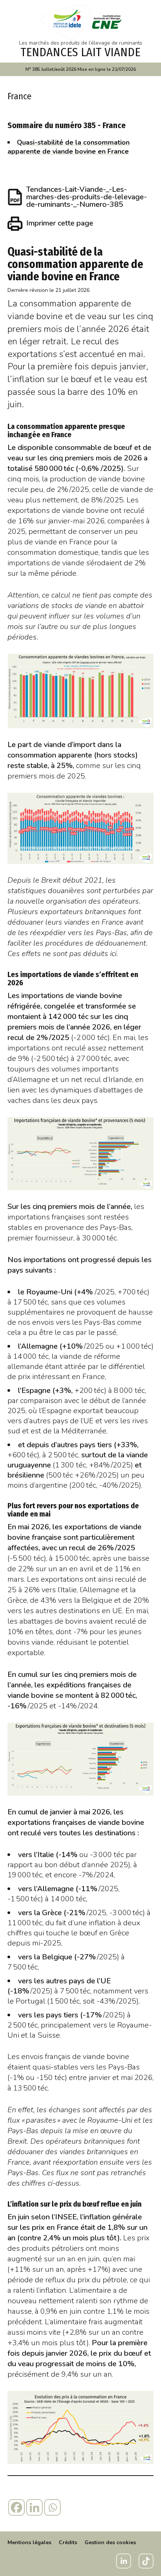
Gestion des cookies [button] (110, 2542)
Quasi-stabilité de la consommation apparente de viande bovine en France (69, 147)
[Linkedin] (34, 2507)
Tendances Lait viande (80, 52)
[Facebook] (16, 2507)
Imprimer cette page (60, 223)
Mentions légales (29, 2542)
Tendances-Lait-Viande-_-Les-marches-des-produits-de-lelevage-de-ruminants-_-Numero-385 (86, 197)
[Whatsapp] (52, 2507)
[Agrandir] (144, 663)
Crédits (68, 2542)
